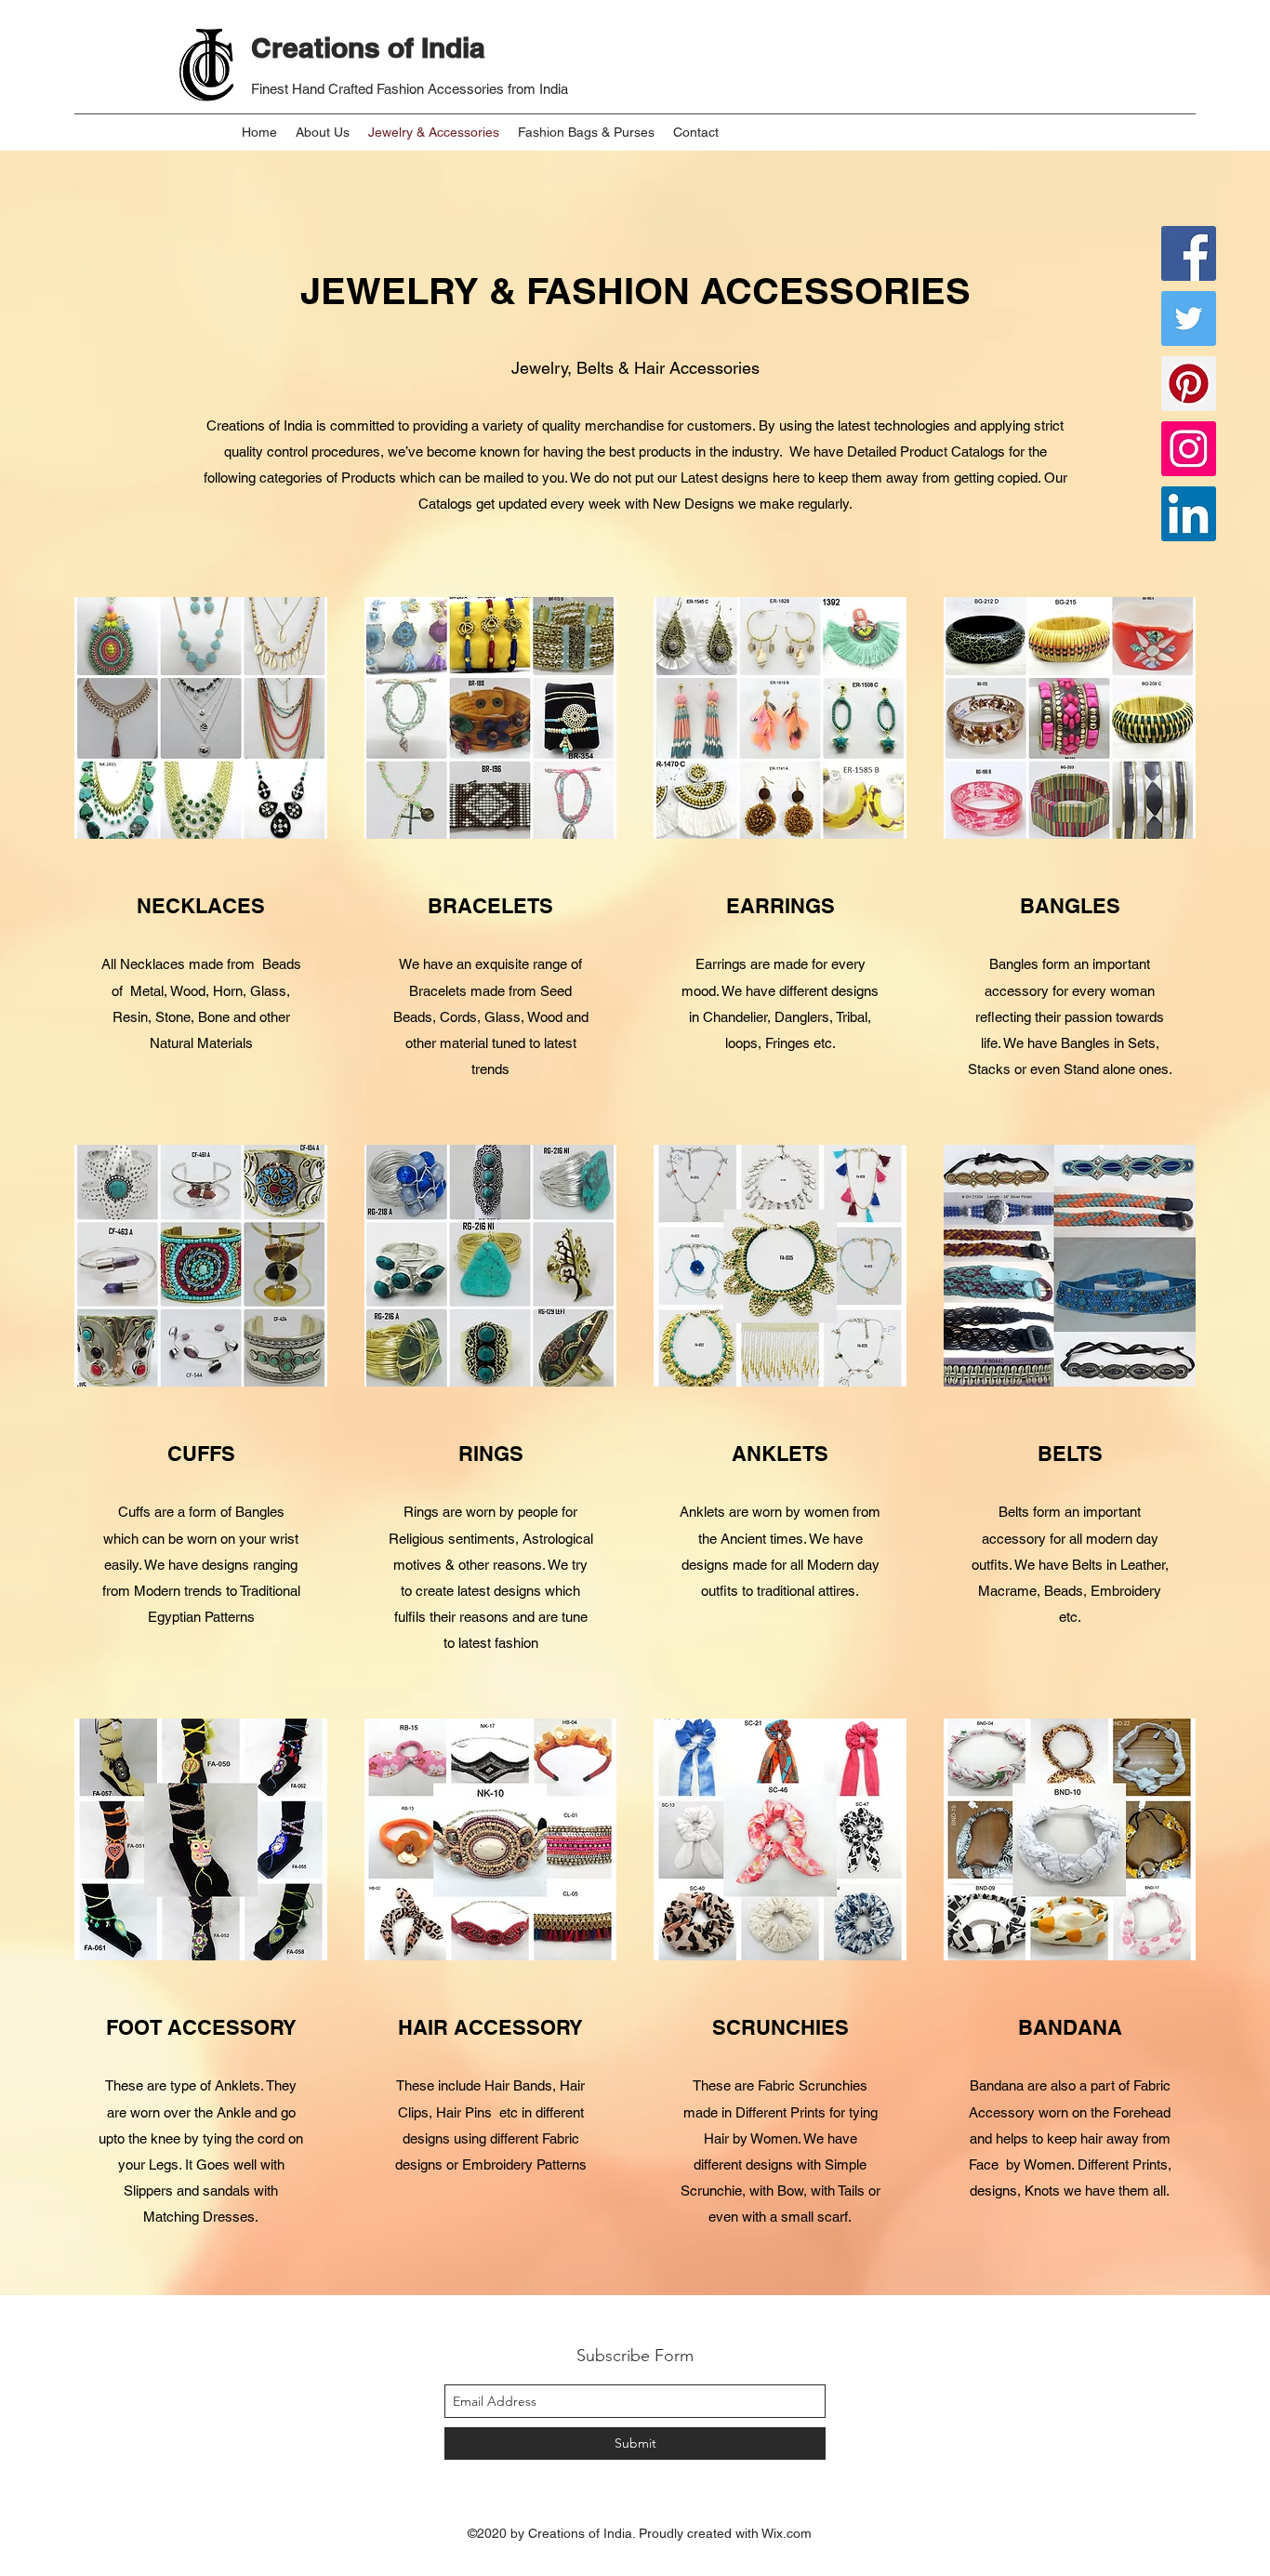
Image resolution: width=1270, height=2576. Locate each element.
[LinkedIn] (1189, 514)
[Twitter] (1189, 319)
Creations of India (368, 47)
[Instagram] (1189, 449)
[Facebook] (1189, 253)
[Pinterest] (1189, 384)
